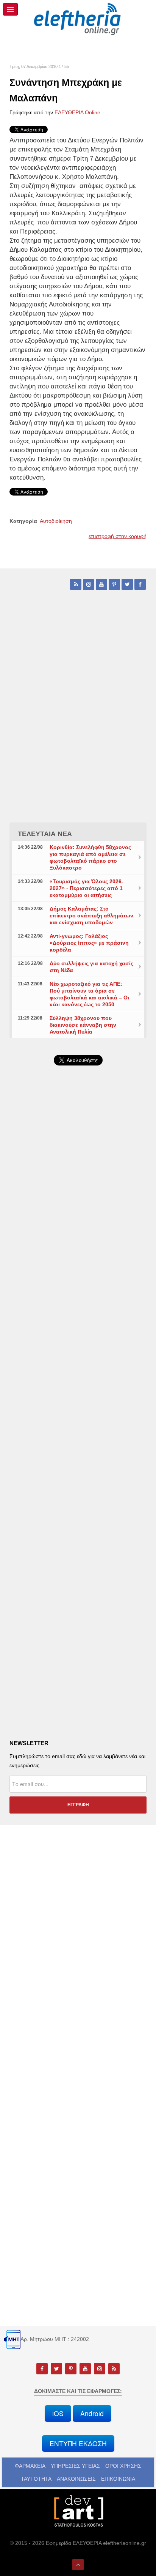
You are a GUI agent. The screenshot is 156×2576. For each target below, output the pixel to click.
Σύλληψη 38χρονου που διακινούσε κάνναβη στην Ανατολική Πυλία (83, 1025)
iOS (58, 2413)
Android (92, 2413)
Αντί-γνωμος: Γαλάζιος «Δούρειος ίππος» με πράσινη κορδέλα (89, 943)
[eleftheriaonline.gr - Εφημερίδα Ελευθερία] (78, 19)
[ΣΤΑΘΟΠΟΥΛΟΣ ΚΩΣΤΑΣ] (78, 2510)
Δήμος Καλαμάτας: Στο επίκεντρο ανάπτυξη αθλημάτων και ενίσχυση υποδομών (91, 915)
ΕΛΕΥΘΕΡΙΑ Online (77, 112)
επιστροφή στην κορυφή (118, 536)
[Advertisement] (78, 1277)
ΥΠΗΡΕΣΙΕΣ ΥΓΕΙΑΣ (75, 2466)
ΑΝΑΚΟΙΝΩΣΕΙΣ (76, 2479)
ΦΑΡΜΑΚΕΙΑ (30, 2466)
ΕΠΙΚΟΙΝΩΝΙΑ (118, 2479)
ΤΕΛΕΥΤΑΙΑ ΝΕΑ (45, 834)
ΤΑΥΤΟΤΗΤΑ (36, 2479)
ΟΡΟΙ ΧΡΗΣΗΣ (123, 2466)
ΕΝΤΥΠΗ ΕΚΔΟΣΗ (78, 2443)
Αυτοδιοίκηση (56, 521)
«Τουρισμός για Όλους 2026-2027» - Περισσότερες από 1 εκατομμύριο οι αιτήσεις (87, 888)
